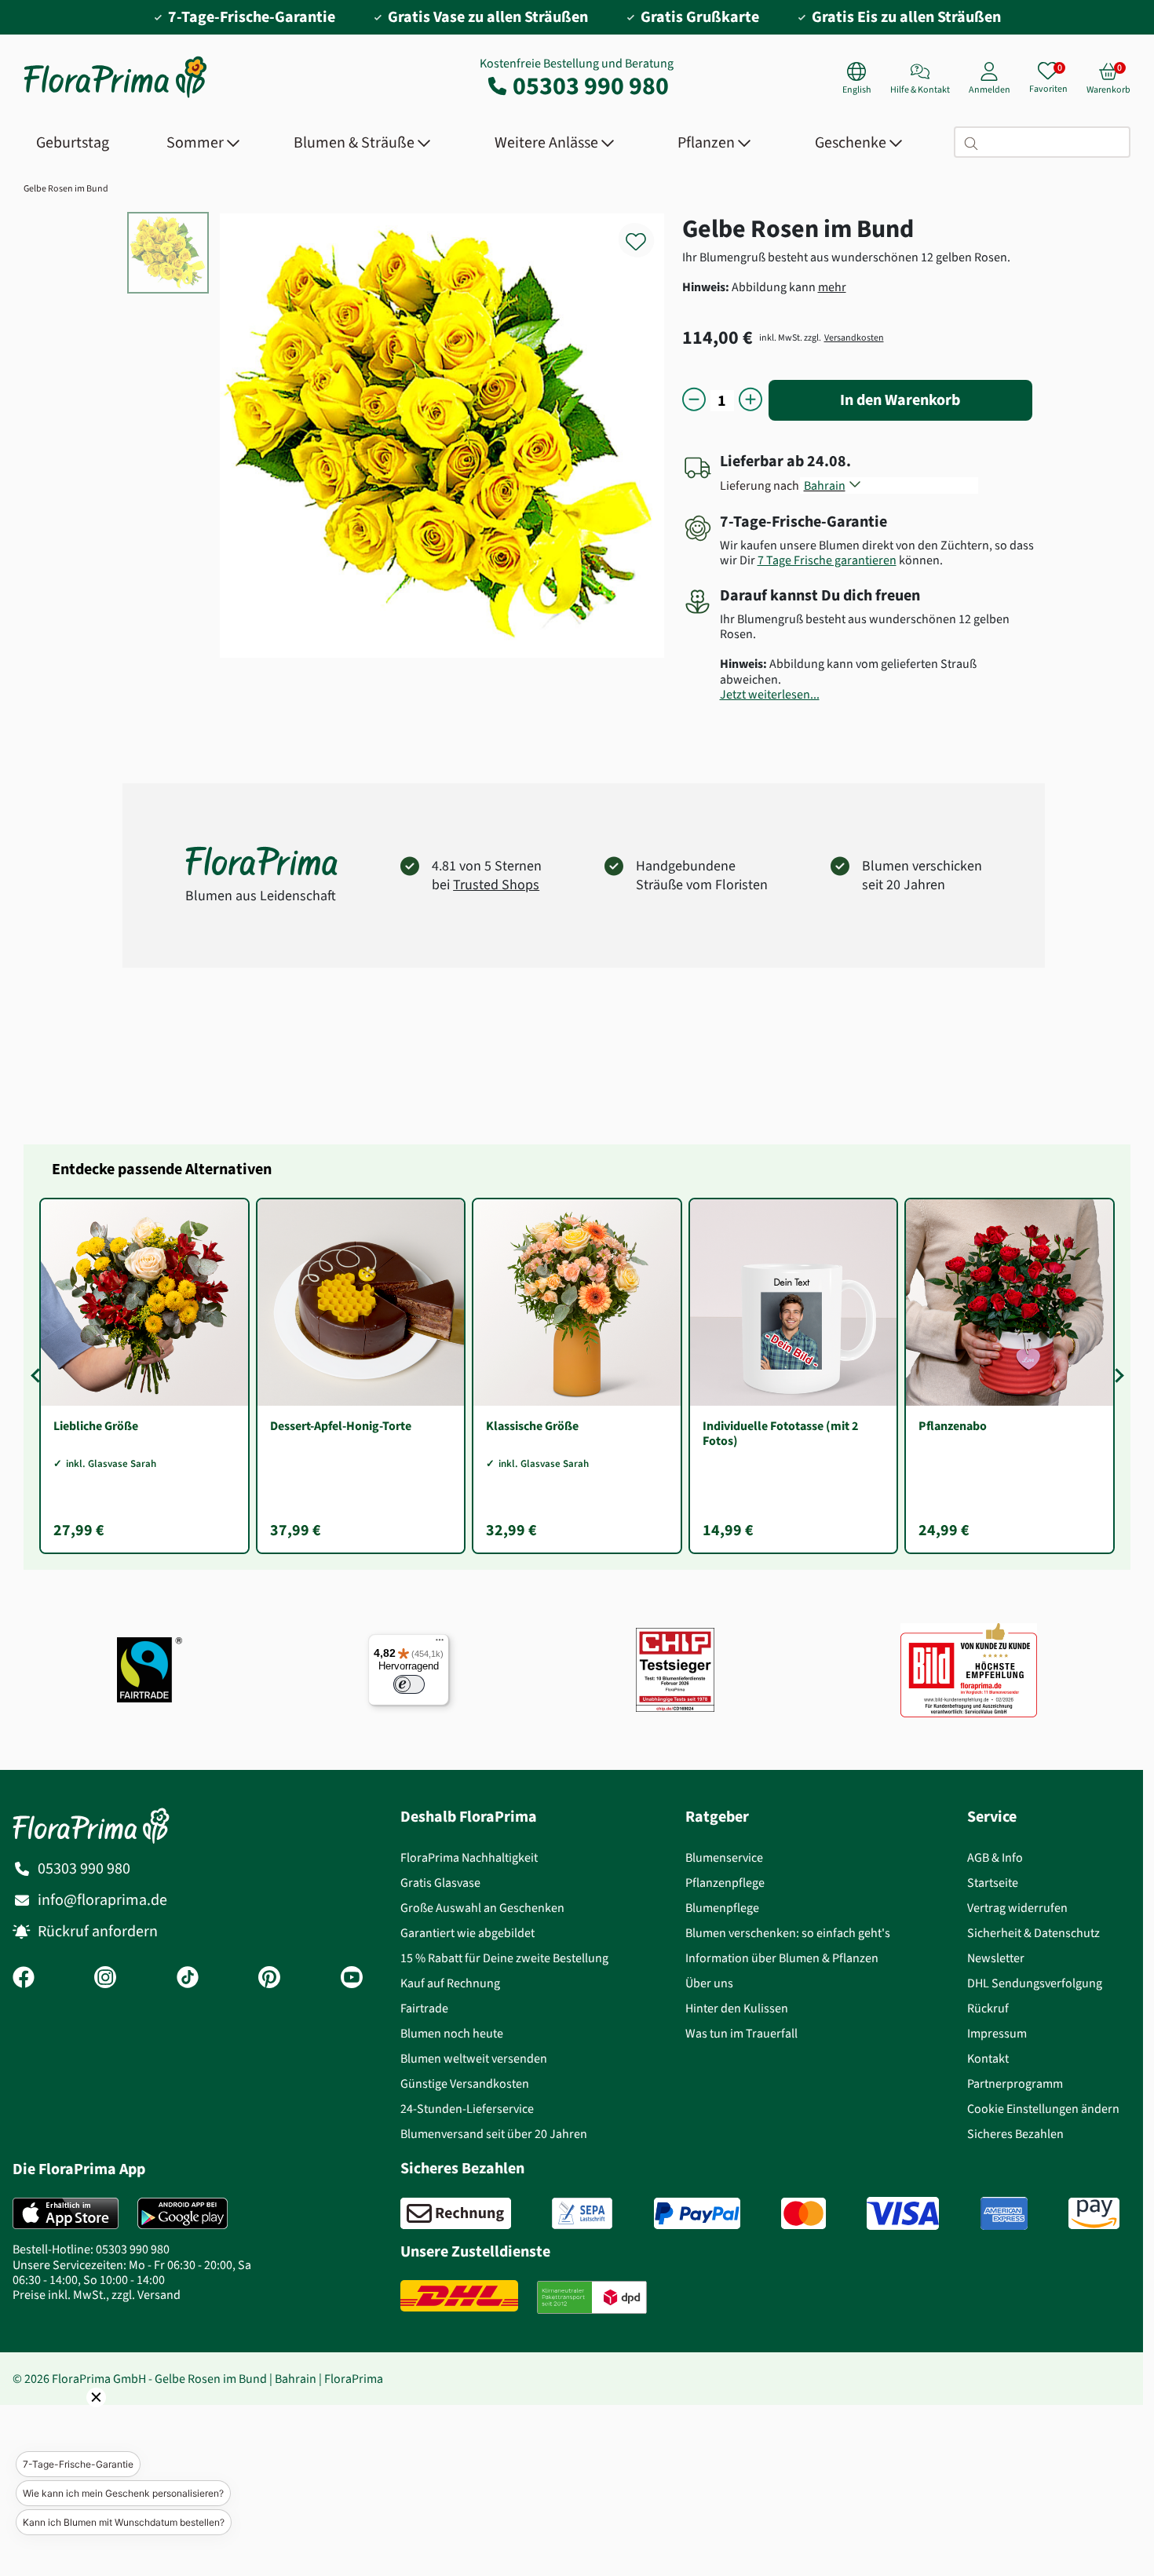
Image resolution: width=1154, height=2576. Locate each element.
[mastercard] (803, 2213)
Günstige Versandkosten (465, 2083)
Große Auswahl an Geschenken (482, 1908)
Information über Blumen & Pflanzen (782, 1958)
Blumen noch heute (452, 2033)
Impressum (997, 2033)
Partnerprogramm (1015, 2083)
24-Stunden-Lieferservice (467, 2109)
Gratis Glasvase (440, 1883)
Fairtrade (424, 2008)
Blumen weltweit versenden (474, 2058)
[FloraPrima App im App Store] (66, 2213)
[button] (75, 2419)
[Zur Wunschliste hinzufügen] (646, 233)
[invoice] (456, 2213)
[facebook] (24, 1979)
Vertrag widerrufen (1017, 1908)
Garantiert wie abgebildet (467, 1933)
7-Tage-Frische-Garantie (78, 2464)
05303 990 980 (591, 86)
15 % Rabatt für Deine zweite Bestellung (504, 1958)
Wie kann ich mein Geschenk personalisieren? (123, 2493)
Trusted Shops (496, 885)
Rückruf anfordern (98, 1931)
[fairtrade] (150, 1670)
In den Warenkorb (900, 400)
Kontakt (988, 2058)
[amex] (1004, 2213)
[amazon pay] (1094, 2213)
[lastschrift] (582, 2213)
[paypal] (697, 2213)
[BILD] (969, 1670)
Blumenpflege (722, 1908)
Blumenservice (724, 1857)
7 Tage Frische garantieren (827, 560)
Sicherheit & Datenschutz (1033, 1933)
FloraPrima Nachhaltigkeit (469, 1857)
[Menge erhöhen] (750, 401)
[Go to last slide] (38, 1376)
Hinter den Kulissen (737, 2008)
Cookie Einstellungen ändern (1043, 2109)
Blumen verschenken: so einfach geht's (788, 1933)
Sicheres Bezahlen (1015, 2134)
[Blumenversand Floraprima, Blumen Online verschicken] (115, 96)
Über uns (709, 1983)
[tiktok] (188, 1979)
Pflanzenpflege (725, 1883)
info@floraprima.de (102, 1900)
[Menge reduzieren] (694, 401)
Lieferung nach (762, 485)
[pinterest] (269, 1979)
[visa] (903, 2213)
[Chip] (675, 1670)
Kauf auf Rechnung (450, 1983)
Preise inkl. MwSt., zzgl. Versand (97, 2295)
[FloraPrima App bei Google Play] (183, 2213)
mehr (832, 287)
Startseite (993, 1883)
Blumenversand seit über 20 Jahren (494, 2134)
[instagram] (105, 1979)
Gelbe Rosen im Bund (66, 188)
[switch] (409, 1684)
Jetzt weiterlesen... (770, 694)
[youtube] (352, 1979)
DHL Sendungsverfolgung (1035, 1983)
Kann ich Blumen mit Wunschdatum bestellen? (124, 2522)
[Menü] (440, 1644)
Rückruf (988, 2008)
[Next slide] (1116, 1376)
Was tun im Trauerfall (741, 2033)
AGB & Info (995, 1857)
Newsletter (996, 1958)
